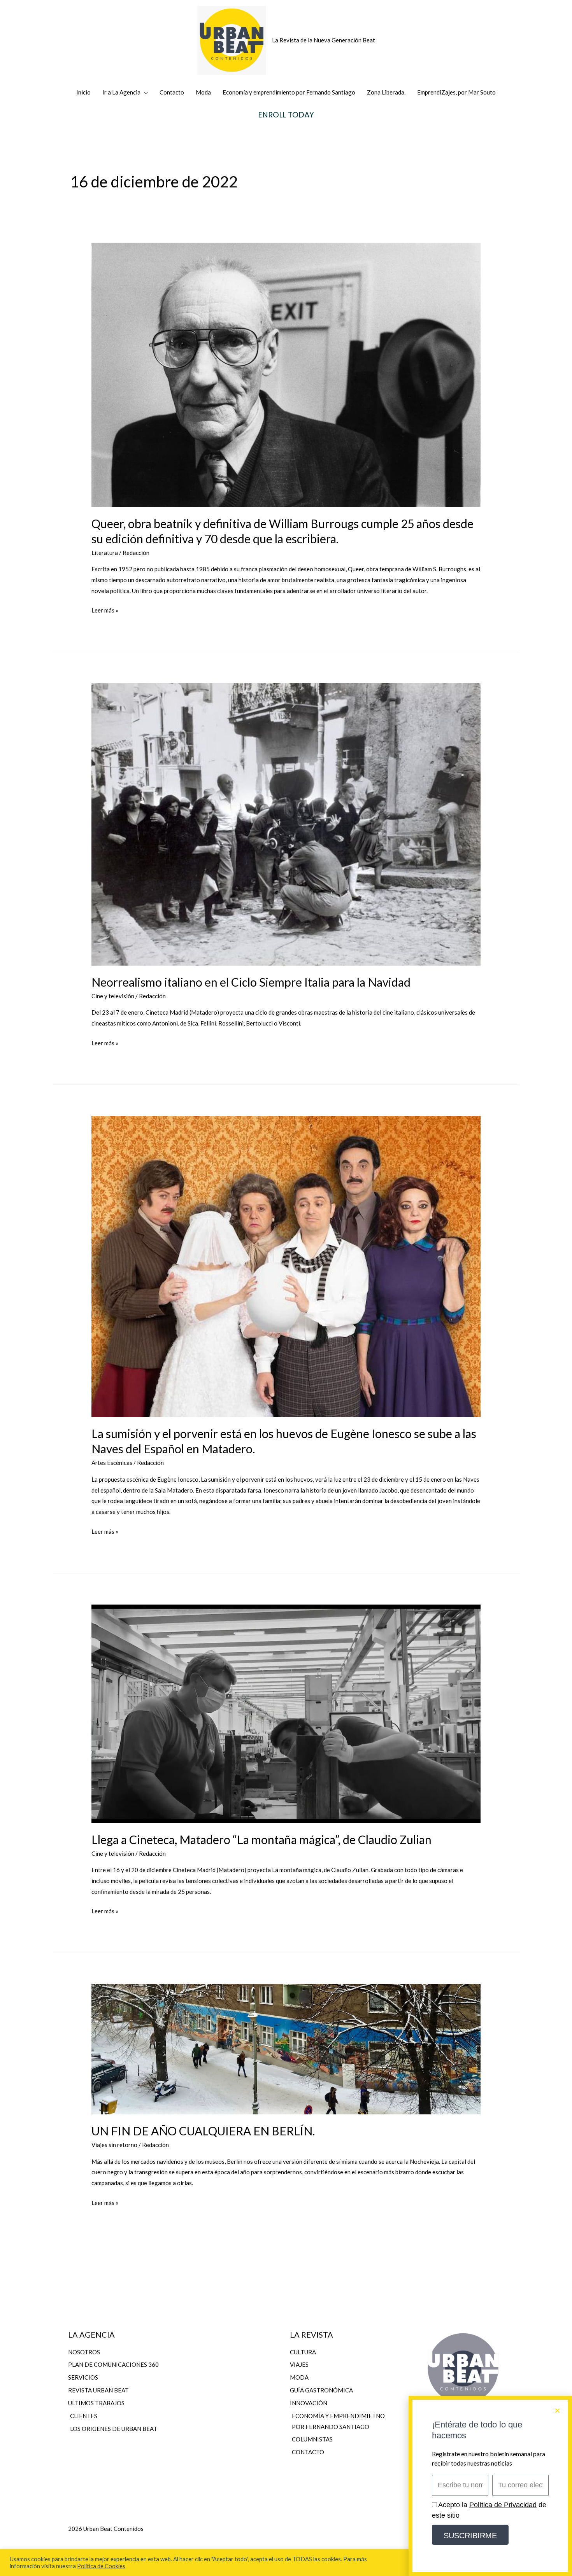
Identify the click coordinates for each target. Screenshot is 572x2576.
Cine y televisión (113, 996)
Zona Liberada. (386, 92)
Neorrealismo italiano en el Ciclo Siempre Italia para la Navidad (251, 982)
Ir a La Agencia (121, 92)
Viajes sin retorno (114, 2145)
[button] (557, 2411)
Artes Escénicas (112, 1463)
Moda (203, 92)
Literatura (105, 553)
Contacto (172, 92)
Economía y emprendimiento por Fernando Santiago (289, 92)
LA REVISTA (311, 2334)
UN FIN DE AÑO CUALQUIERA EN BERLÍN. (203, 2131)
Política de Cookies (101, 2566)
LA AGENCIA (91, 2334)
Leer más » (105, 609)
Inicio (83, 92)
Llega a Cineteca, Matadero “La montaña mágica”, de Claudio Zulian (261, 1839)
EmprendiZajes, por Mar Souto (456, 92)
